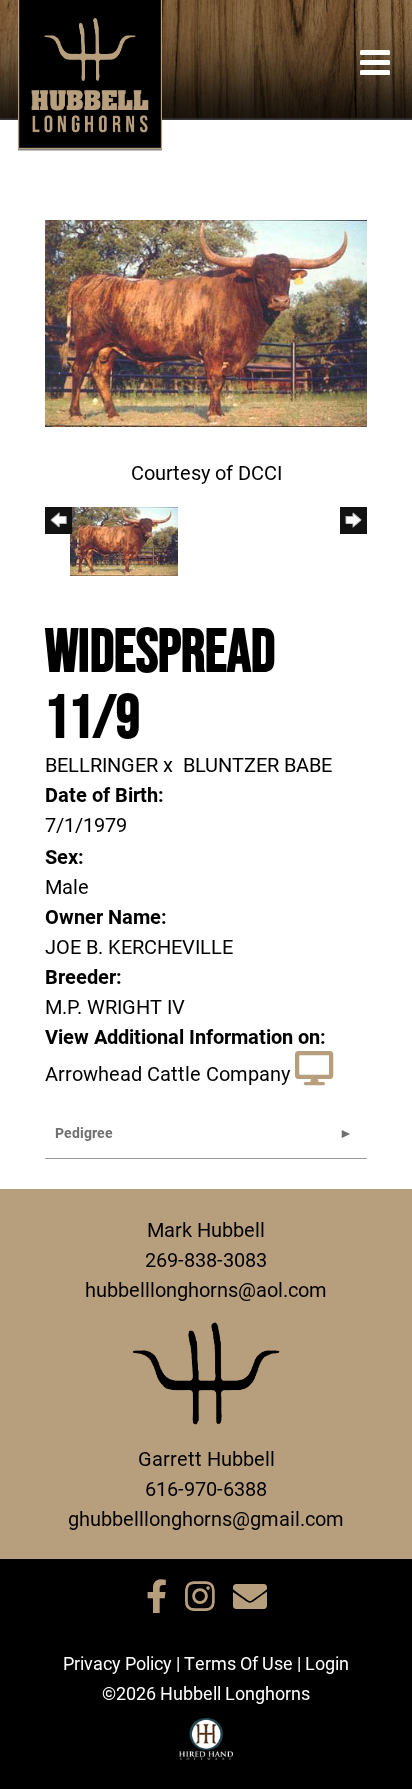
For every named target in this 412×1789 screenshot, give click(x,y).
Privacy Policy (117, 1663)
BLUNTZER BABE (257, 764)
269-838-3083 (206, 1259)
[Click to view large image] (206, 321)
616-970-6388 (206, 1488)
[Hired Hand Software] (206, 1748)
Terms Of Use (238, 1663)
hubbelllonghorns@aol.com (206, 1289)
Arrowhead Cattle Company (167, 1073)
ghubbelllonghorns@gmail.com (206, 1518)
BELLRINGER (101, 764)
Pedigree (84, 1132)
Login (327, 1663)
